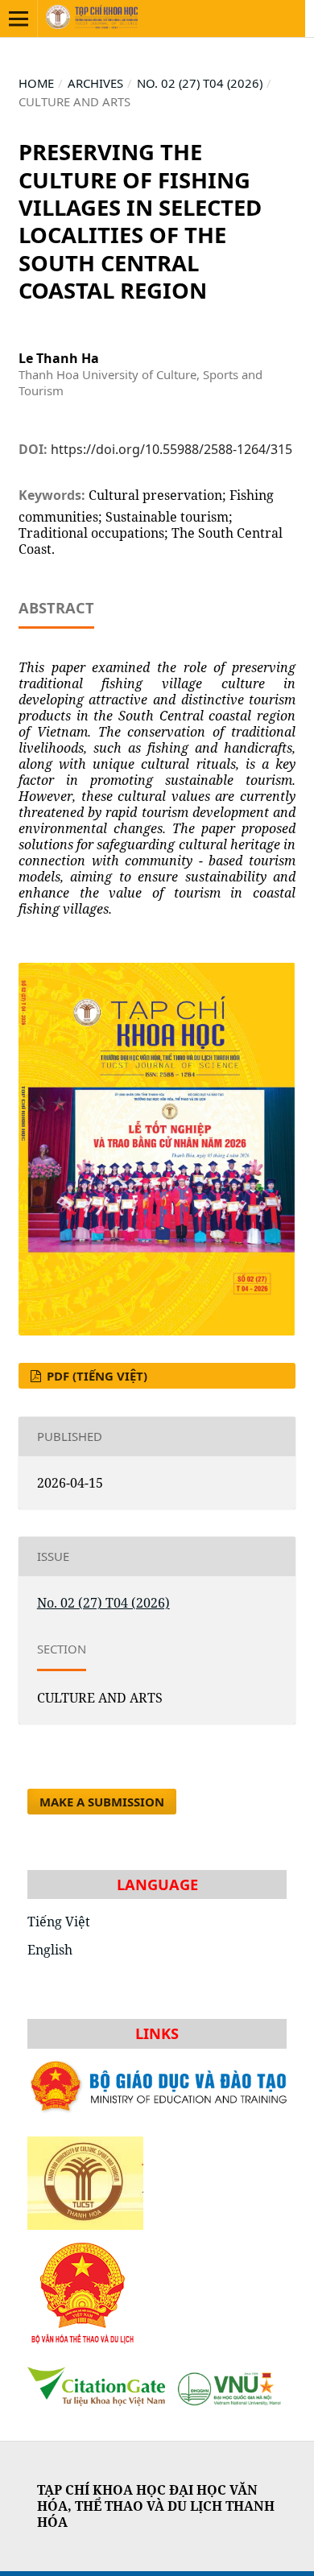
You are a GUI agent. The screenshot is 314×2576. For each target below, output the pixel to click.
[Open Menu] (19, 19)
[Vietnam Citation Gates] (157, 2401)
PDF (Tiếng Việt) (95, 1376)
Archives (95, 83)
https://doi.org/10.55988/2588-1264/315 (171, 449)
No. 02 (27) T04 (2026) (200, 83)
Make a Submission (102, 1802)
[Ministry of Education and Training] (157, 2112)
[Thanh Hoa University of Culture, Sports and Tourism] (85, 2178)
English (50, 1950)
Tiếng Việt (59, 1922)
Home (36, 83)
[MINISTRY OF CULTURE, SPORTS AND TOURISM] (83, 2342)
